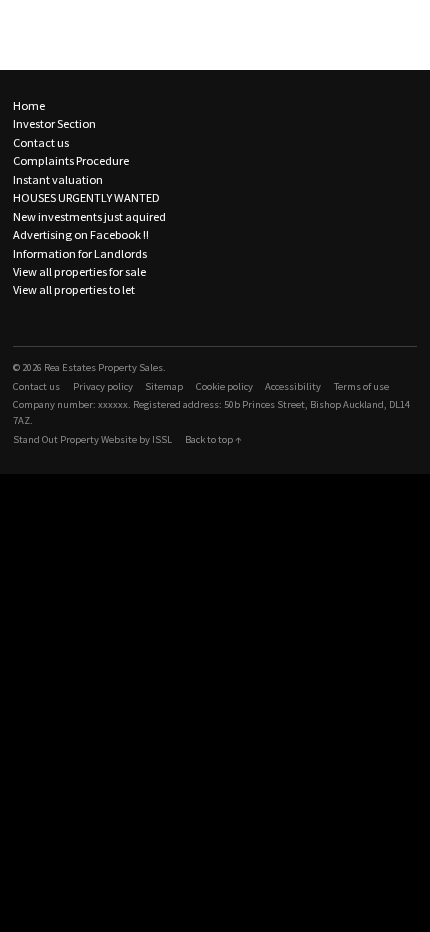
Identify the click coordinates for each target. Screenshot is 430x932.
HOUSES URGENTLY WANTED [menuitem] (86, 197)
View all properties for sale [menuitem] (79, 271)
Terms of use (361, 386)
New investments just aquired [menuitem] (89, 216)
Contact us (36, 386)
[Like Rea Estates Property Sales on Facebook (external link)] (19, 320)
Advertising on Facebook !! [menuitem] (81, 234)
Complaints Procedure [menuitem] (71, 160)
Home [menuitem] (29, 105)
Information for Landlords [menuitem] (80, 253)
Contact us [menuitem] (41, 142)
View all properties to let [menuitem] (74, 289)
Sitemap (164, 386)
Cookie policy (224, 386)
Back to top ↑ (213, 439)
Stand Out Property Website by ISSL (92, 439)
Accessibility (293, 386)
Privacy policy (103, 386)
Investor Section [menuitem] (54, 123)
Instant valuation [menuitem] (58, 179)
